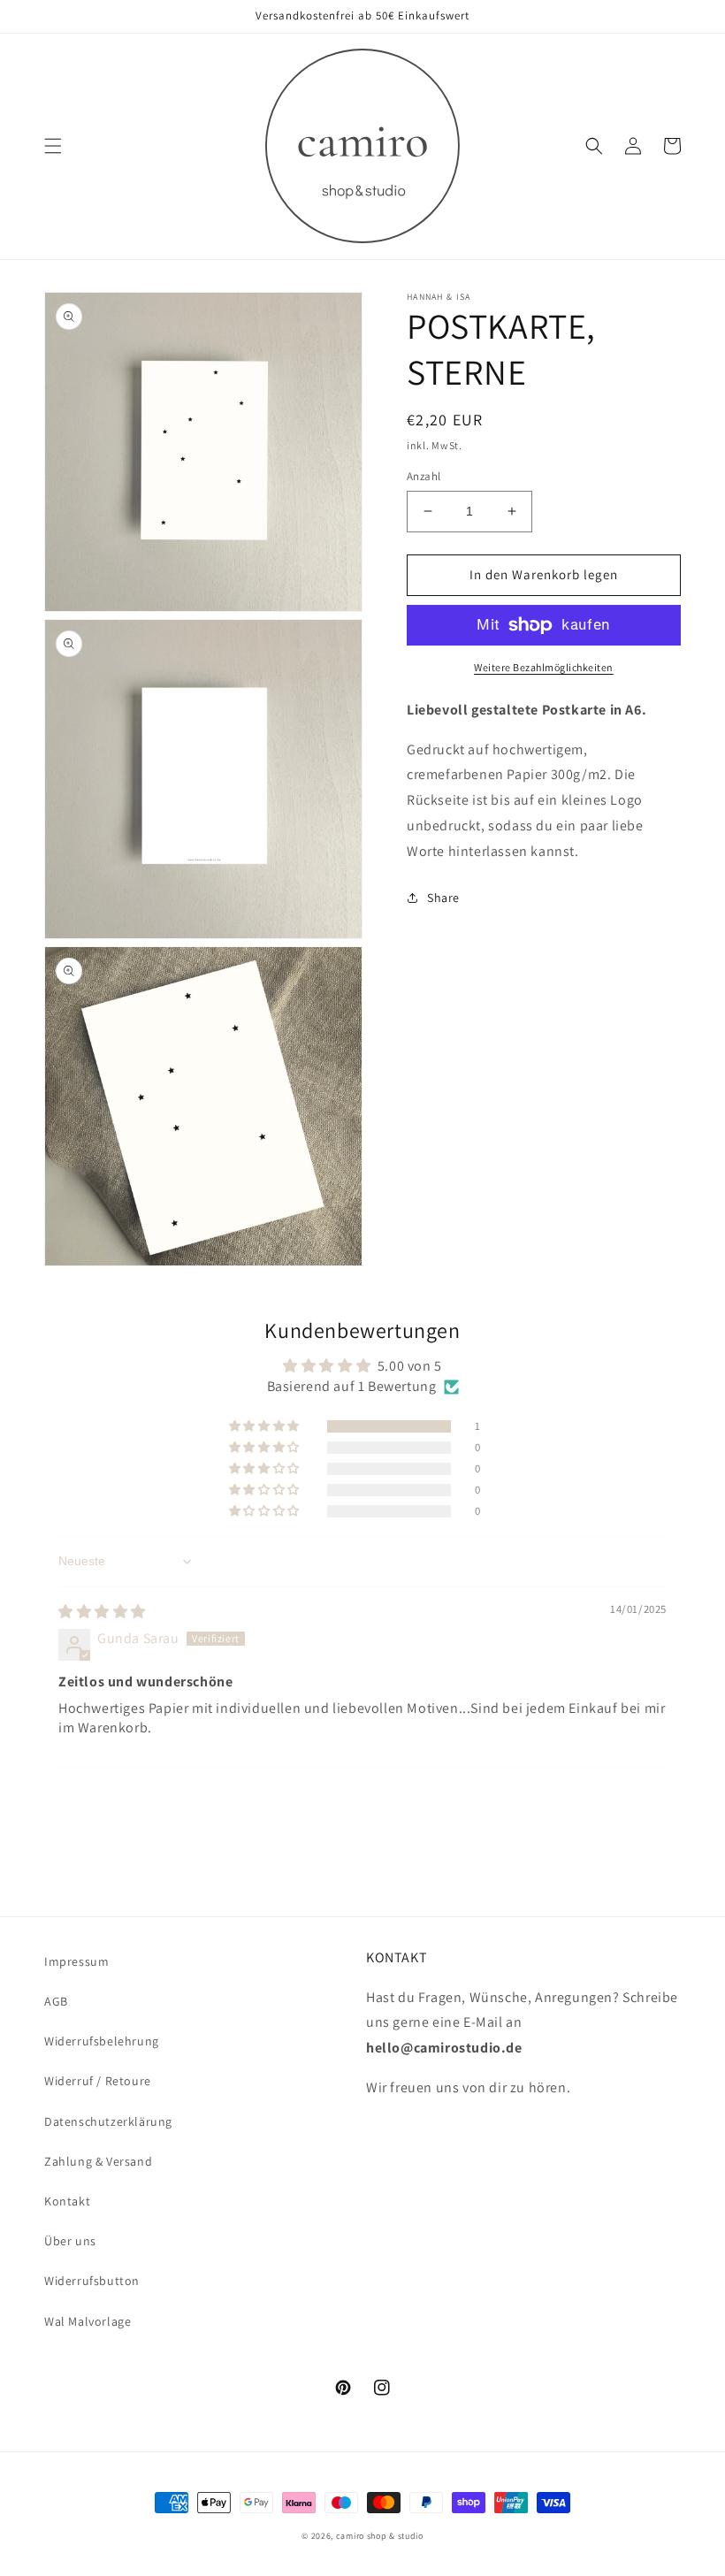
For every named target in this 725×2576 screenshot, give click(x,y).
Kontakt (67, 2201)
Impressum (76, 1961)
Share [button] (443, 898)
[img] (102, 1612)
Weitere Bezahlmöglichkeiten (544, 667)
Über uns (70, 2241)
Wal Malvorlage (88, 2321)
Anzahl (424, 476)
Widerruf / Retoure (98, 2081)
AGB (56, 2001)
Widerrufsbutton (92, 2281)
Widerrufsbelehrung (102, 2041)
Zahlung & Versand (98, 2161)
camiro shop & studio (380, 2536)
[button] (53, 146)
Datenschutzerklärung (108, 2121)
